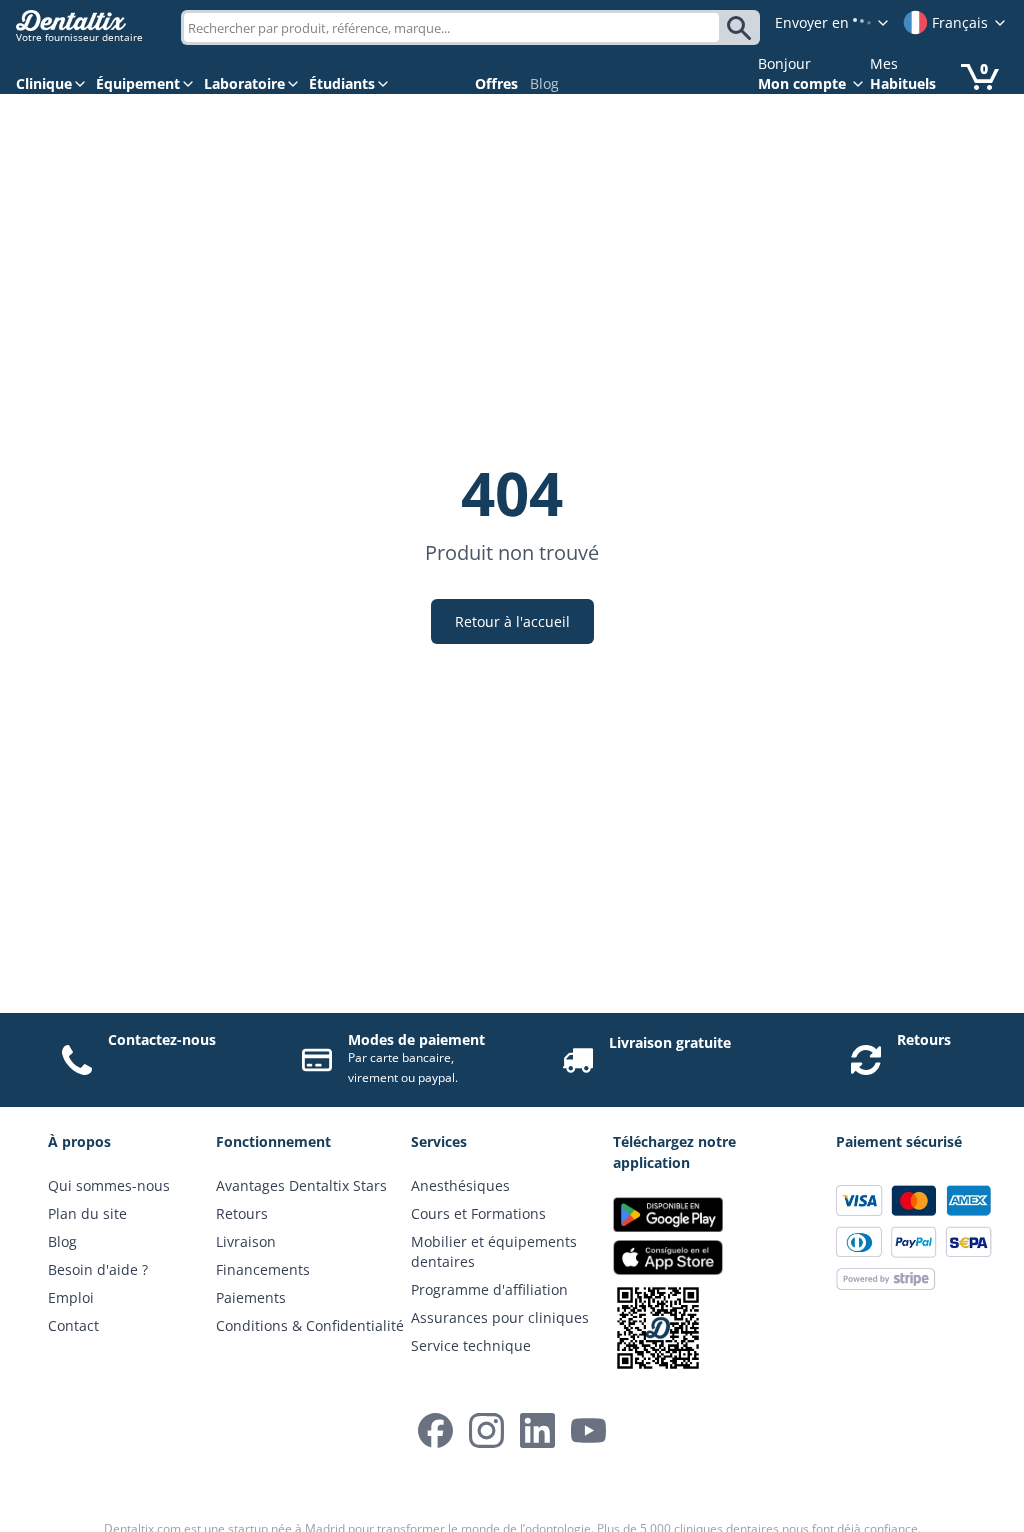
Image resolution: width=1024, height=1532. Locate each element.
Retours (924, 1039)
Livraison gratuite (670, 1042)
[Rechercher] (742, 28)
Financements (263, 1269)
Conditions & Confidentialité (310, 1325)
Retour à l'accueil (512, 621)
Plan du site (87, 1213)
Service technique (471, 1345)
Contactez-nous (162, 1039)
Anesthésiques (460, 1185)
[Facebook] (435, 1430)
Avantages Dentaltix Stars (301, 1185)
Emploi (71, 1297)
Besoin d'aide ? (98, 1269)
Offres (496, 83)
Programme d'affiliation (489, 1289)
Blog (544, 83)
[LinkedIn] (537, 1430)
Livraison (246, 1241)
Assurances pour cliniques (500, 1317)
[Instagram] (486, 1430)
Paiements (251, 1297)
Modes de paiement (416, 1039)
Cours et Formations (478, 1213)
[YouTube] (588, 1430)
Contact (73, 1325)
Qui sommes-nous (109, 1185)
